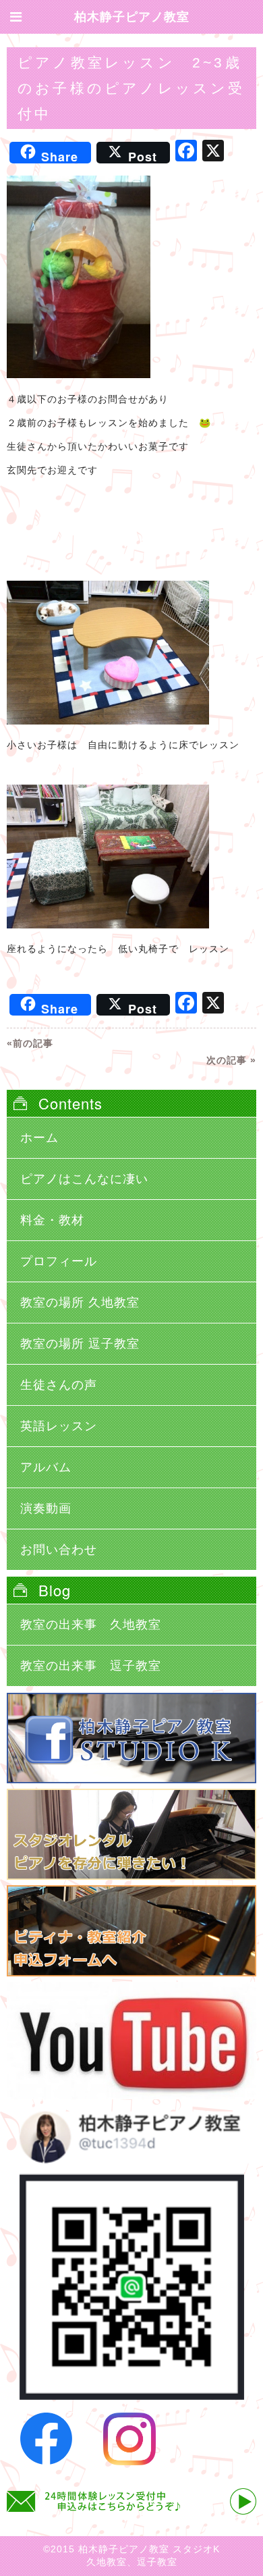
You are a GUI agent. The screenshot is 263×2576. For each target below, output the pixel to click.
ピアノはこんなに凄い (84, 1179)
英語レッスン (59, 1426)
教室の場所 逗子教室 (80, 1344)
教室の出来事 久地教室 (91, 1625)
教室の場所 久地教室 (80, 1303)
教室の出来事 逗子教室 (91, 1666)
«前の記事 (30, 1043)
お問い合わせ (59, 1550)
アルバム (46, 1467)
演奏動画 (46, 1508)
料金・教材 (52, 1220)
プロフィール (59, 1261)
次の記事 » (231, 1060)
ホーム (39, 1138)
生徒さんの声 (59, 1385)
